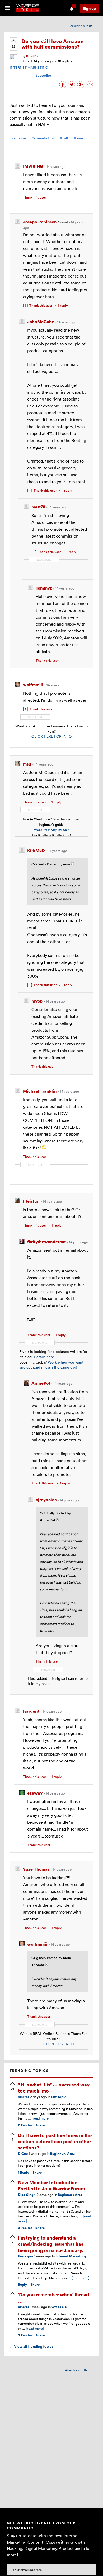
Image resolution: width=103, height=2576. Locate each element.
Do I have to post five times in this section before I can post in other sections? (55, 2141)
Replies (25, 2125)
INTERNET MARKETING (29, 67)
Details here (44, 1357)
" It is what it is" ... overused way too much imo (54, 2087)
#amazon (18, 138)
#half (64, 138)
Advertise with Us (81, 26)
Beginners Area (62, 2154)
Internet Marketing (71, 2256)
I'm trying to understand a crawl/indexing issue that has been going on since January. (51, 2244)
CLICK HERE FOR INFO (51, 736)
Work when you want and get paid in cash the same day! (51, 1365)
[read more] (41, 2118)
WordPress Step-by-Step (52, 830)
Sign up (89, 8)
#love (78, 138)
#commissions (43, 138)
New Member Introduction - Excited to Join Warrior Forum (51, 2185)
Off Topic (59, 2097)
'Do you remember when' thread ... (53, 2297)
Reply (24, 2172)
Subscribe (43, 75)
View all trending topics (31, 2346)
